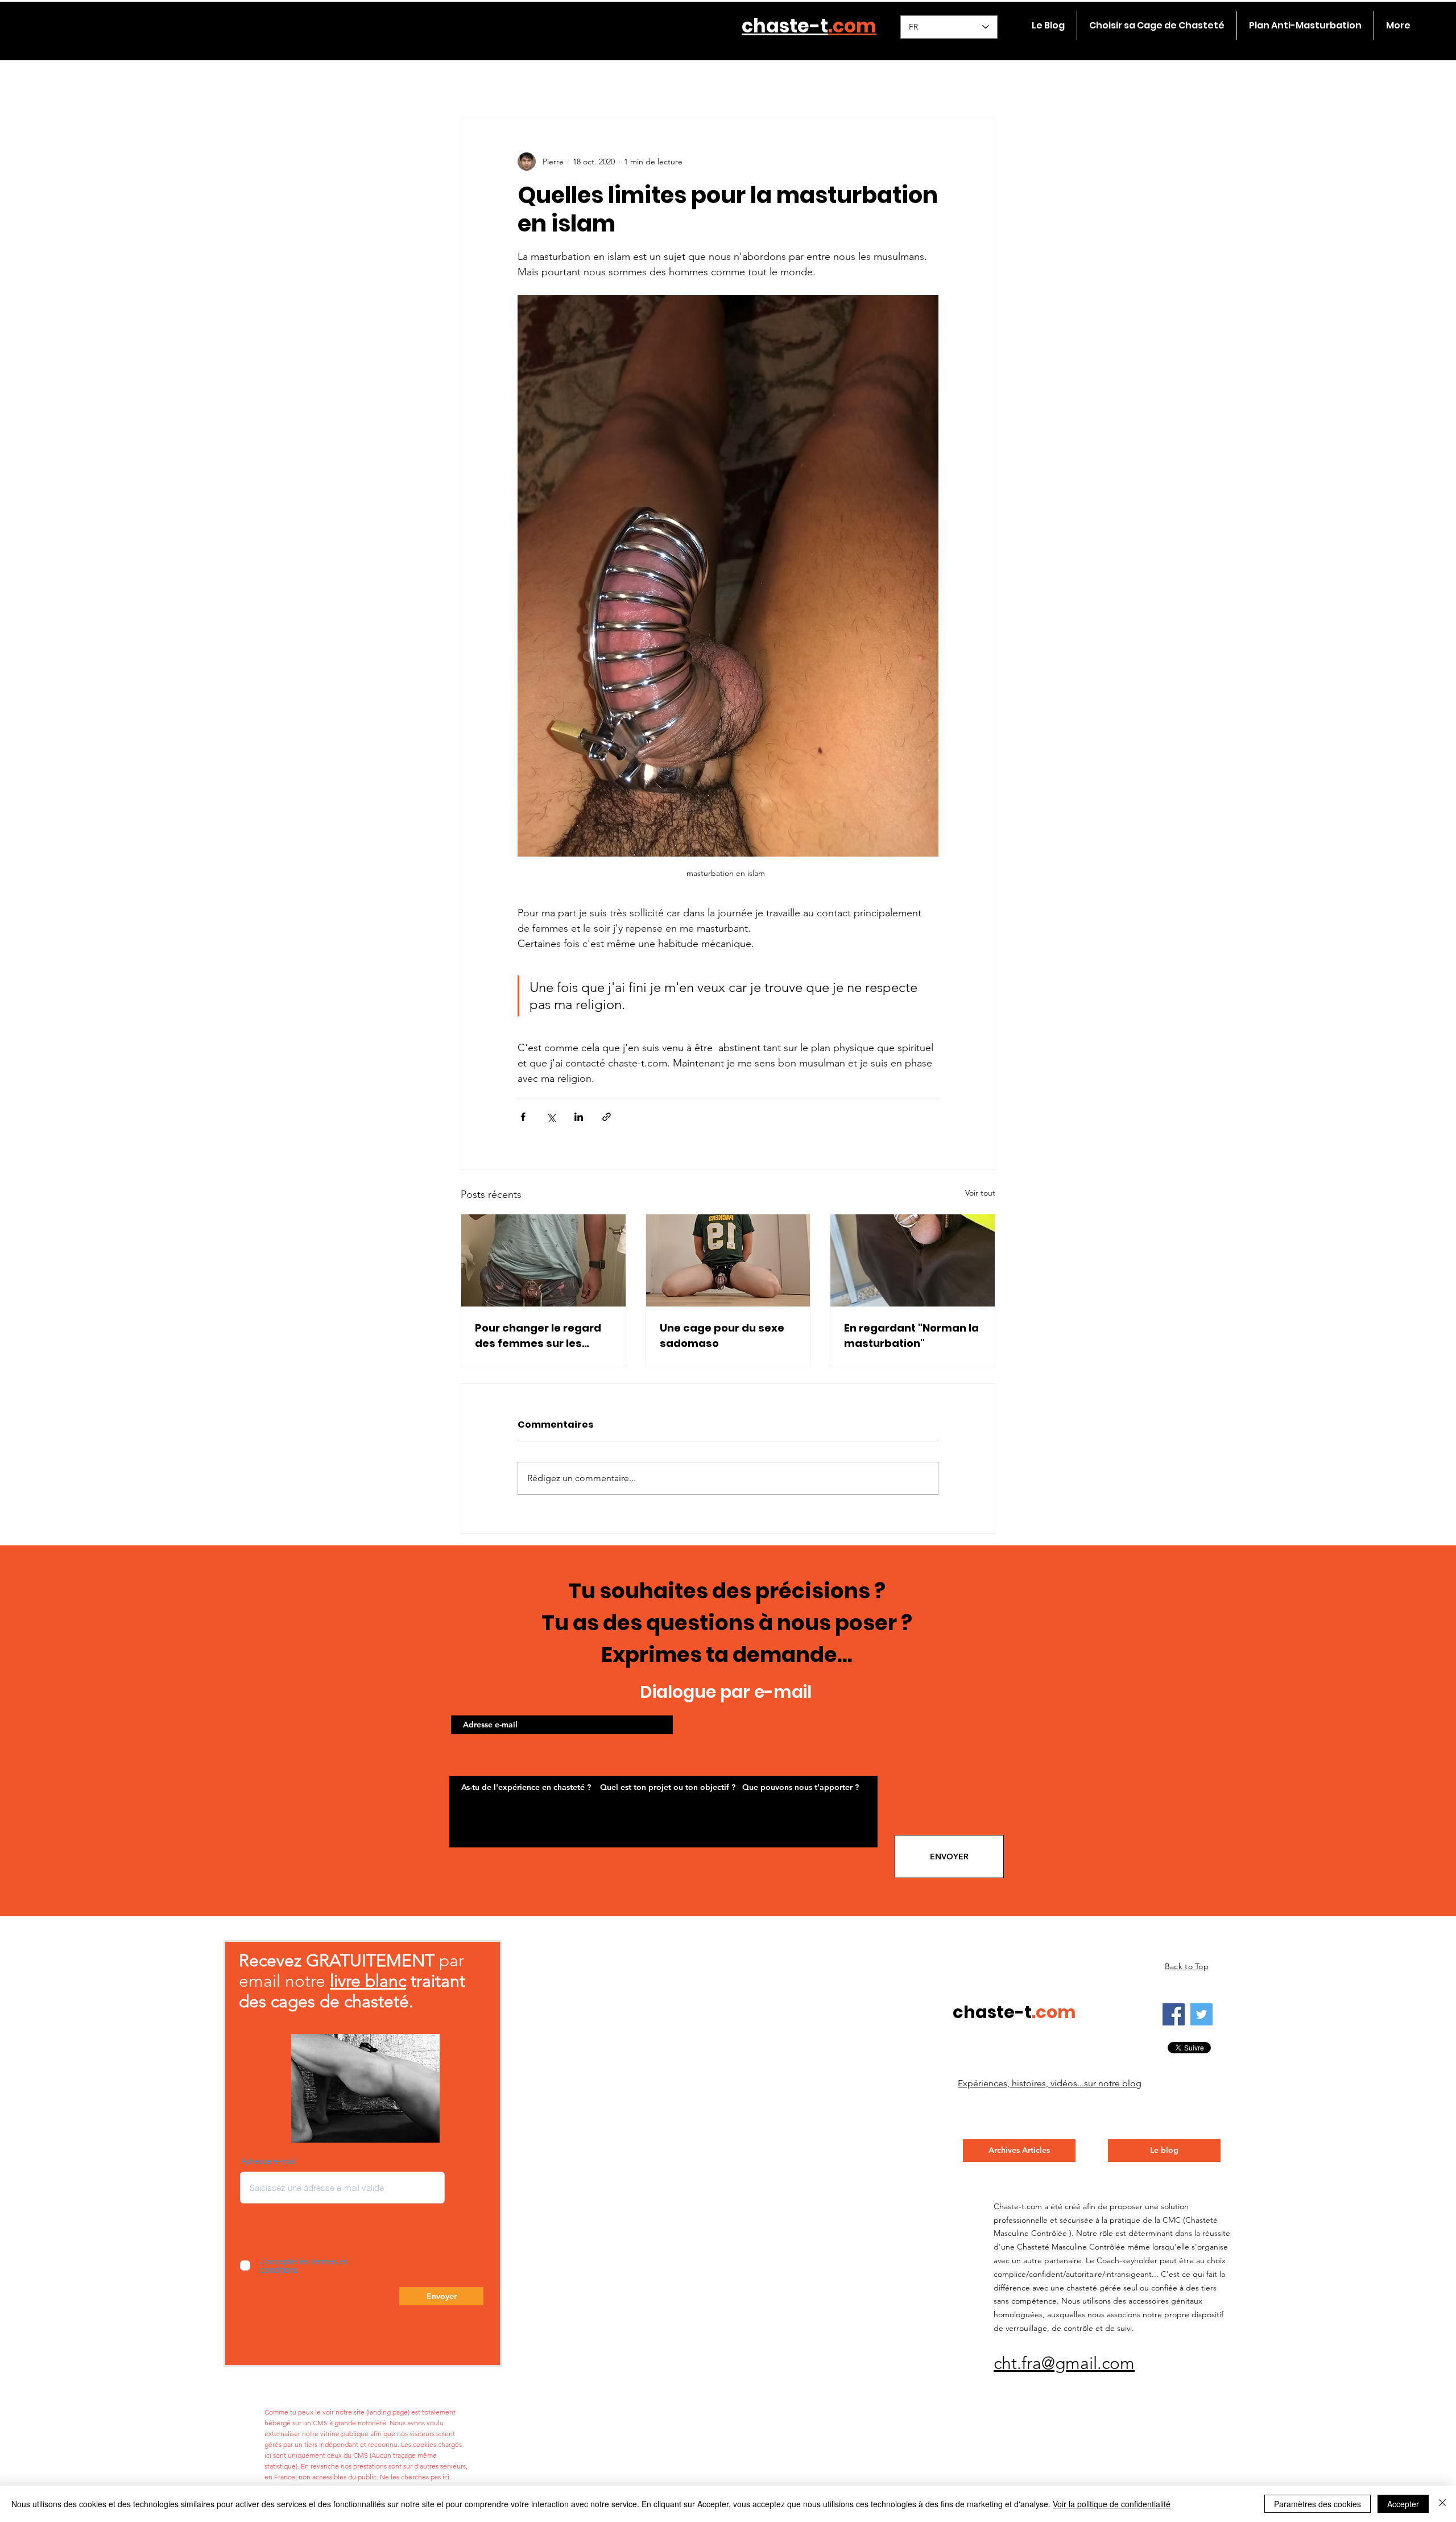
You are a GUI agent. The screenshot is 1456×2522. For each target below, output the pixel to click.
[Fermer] (1442, 2504)
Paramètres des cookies (1318, 2504)
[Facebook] (1174, 2014)
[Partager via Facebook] (523, 1117)
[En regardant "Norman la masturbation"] (913, 1260)
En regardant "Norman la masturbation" (911, 1336)
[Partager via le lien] (607, 1117)
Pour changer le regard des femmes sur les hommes (538, 1336)
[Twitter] (1201, 2014)
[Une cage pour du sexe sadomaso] (728, 1260)
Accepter (1403, 2504)
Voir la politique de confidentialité (1112, 2504)
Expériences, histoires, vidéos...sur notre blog (1050, 2083)
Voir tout (980, 1193)
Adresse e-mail (268, 2161)
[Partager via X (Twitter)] (551, 1117)
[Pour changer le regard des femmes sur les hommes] (543, 1260)
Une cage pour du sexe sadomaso (722, 1336)
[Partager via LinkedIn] (579, 1117)
